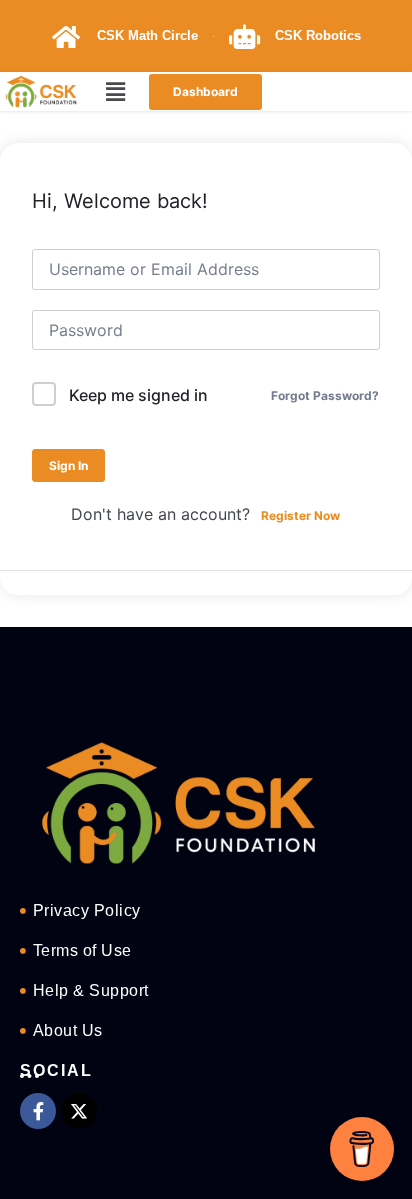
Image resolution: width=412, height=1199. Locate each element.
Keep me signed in (138, 395)
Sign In (68, 465)
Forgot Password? (325, 395)
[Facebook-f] (38, 1111)
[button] (116, 91)
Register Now (300, 515)
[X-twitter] (79, 1111)
